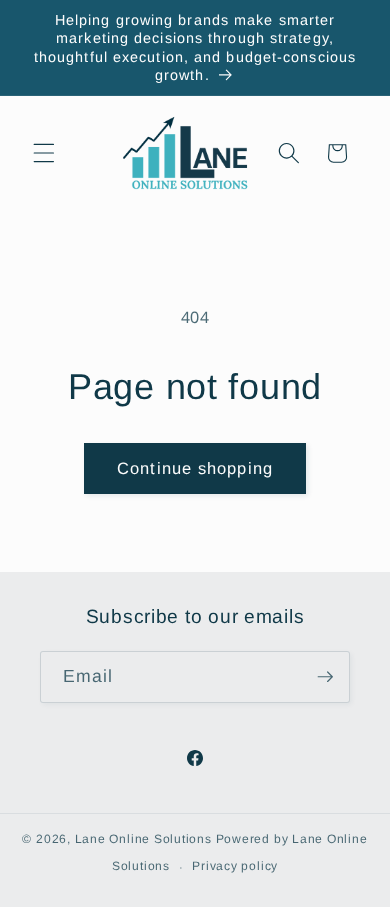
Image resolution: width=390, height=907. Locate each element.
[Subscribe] (325, 677)
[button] (44, 153)
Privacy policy (235, 866)
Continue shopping (195, 468)
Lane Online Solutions (143, 839)
